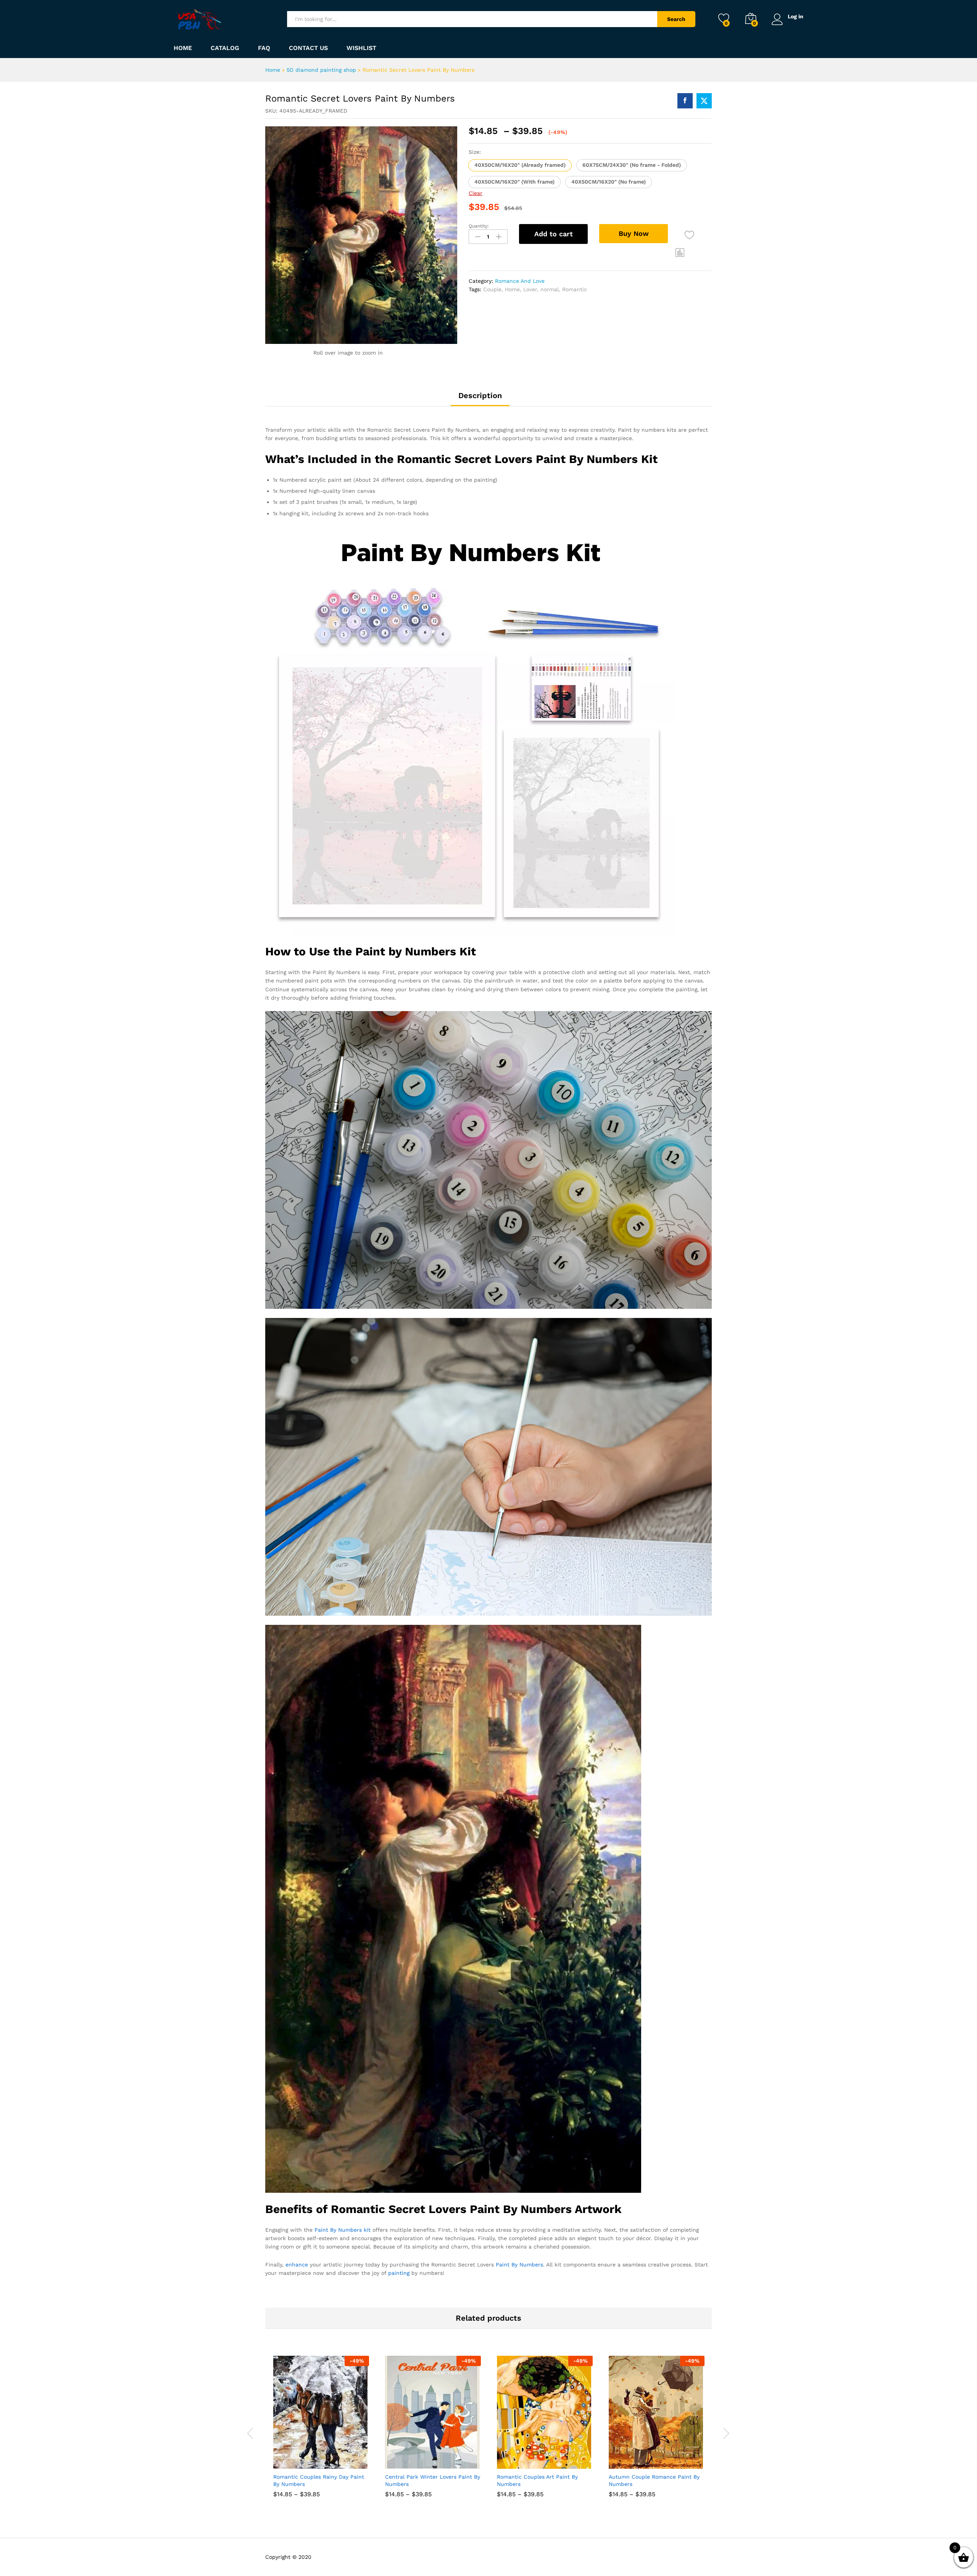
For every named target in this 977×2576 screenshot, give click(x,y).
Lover (530, 289)
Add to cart (554, 234)
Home (183, 48)
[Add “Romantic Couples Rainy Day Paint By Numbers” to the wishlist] (328, 2460)
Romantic (575, 289)
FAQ (264, 48)
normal (550, 289)
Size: (475, 152)
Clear (476, 193)
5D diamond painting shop (321, 70)
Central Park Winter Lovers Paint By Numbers (433, 2480)
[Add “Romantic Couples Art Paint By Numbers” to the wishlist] (552, 2460)
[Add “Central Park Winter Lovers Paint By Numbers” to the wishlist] (440, 2460)
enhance (297, 2265)
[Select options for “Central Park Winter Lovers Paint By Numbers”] (405, 2460)
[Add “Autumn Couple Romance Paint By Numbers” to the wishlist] (664, 2460)
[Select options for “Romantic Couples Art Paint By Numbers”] (517, 2460)
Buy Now (634, 233)
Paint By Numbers (519, 2265)
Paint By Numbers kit (343, 2230)
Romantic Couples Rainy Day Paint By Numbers (319, 2480)
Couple (492, 289)
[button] (520, 165)
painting (399, 2273)
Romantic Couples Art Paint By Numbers (537, 2480)
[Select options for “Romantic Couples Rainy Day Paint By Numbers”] (293, 2460)
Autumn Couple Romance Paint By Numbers (654, 2480)
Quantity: (479, 226)
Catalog (225, 48)
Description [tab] (480, 395)
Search (676, 19)
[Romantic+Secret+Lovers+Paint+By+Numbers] (704, 101)
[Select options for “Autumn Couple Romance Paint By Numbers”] (629, 2460)
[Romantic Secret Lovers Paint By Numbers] (685, 101)
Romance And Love (520, 281)
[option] (321, 2432)
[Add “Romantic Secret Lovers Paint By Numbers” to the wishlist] (689, 235)
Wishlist (361, 48)
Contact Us (308, 48)
